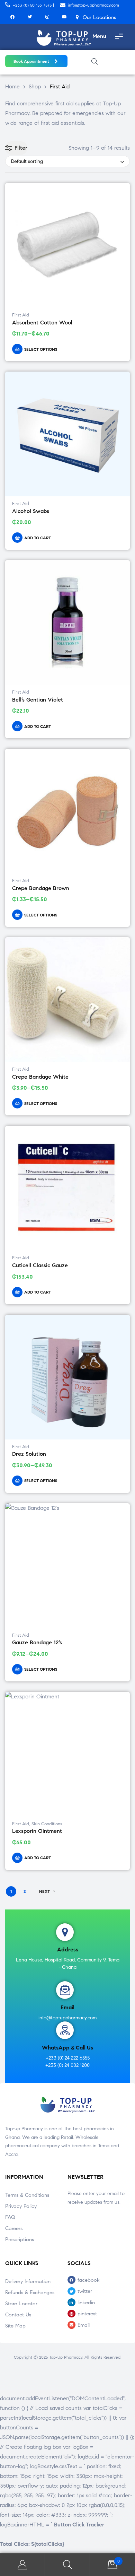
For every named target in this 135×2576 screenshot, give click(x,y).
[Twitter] (30, 17)
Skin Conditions (47, 1824)
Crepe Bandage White (40, 1077)
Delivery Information (28, 2281)
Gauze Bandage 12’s (37, 1642)
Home (12, 86)
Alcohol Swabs (31, 511)
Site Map (15, 2326)
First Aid (21, 315)
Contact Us (18, 2315)
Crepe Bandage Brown (41, 888)
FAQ (10, 2217)
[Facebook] (12, 17)
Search (67, 2565)
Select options (41, 349)
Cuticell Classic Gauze (40, 1265)
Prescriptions (20, 2239)
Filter (21, 148)
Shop (35, 86)
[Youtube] (64, 17)
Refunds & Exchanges (30, 2292)
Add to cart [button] (38, 538)
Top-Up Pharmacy (66, 2357)
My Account (22, 2565)
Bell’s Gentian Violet (38, 700)
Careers (14, 2228)
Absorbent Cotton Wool (42, 323)
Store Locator (21, 2304)
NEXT (44, 1891)
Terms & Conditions (27, 2195)
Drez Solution (29, 1454)
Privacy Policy (21, 2206)
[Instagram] (47, 17)
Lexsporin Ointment (37, 1831)
